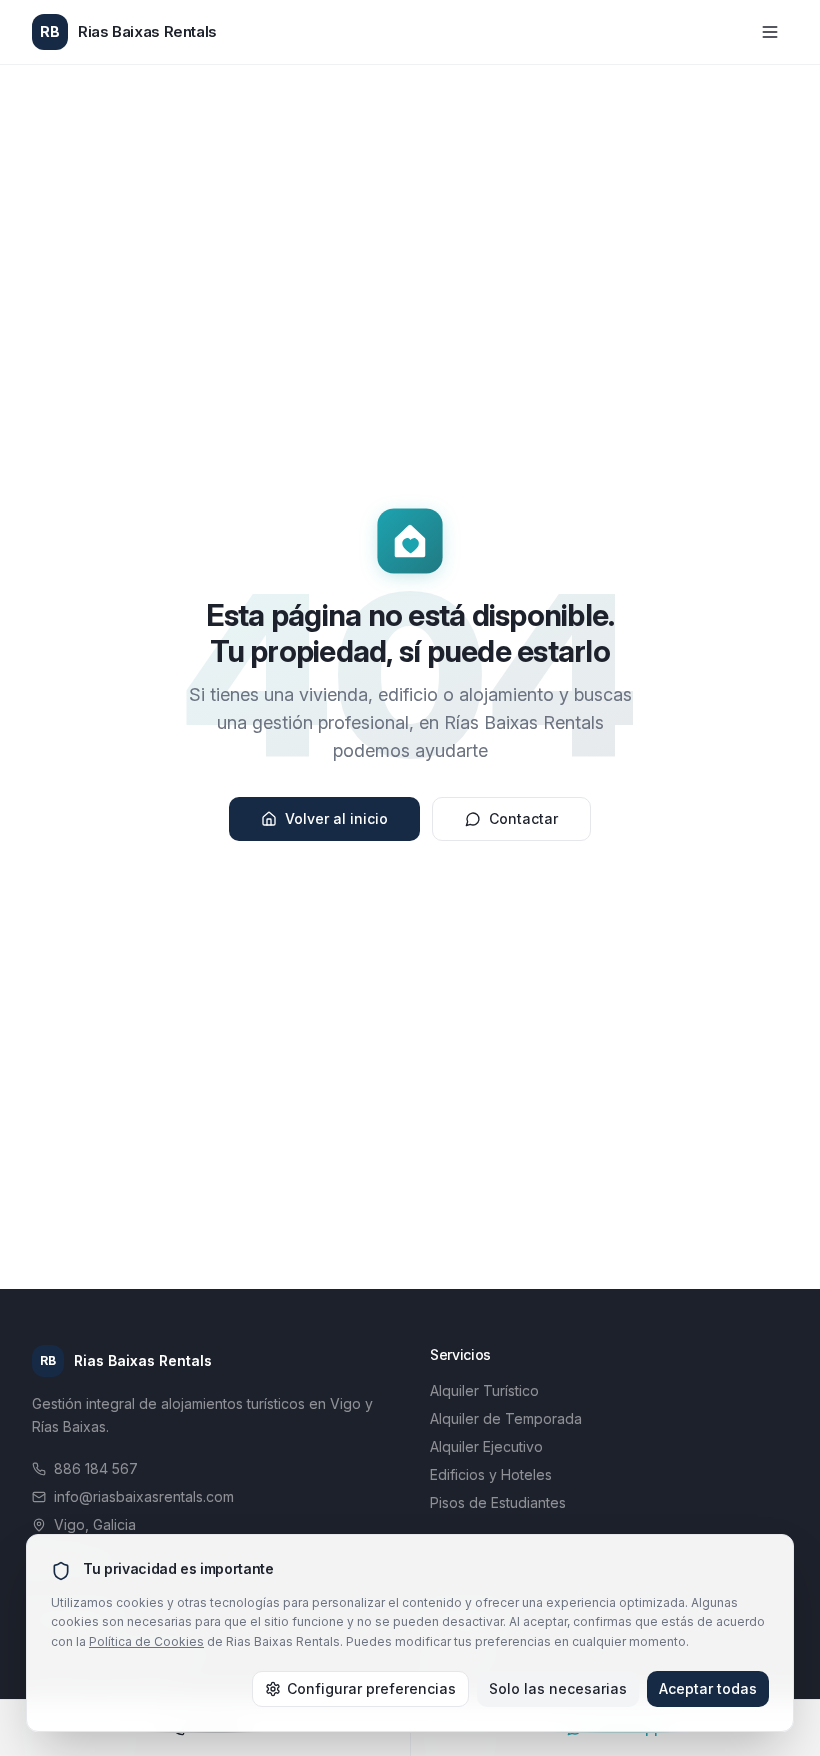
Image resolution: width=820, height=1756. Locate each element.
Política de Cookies (146, 1641)
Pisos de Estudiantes (498, 1502)
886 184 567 (96, 1468)
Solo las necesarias (558, 1688)
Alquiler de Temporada (506, 1418)
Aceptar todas (708, 1688)
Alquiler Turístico (484, 1390)
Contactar (523, 818)
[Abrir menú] (770, 32)
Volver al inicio (336, 818)
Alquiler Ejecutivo (486, 1446)
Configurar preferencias (371, 1688)
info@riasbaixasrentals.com (144, 1496)
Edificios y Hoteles (491, 1474)
